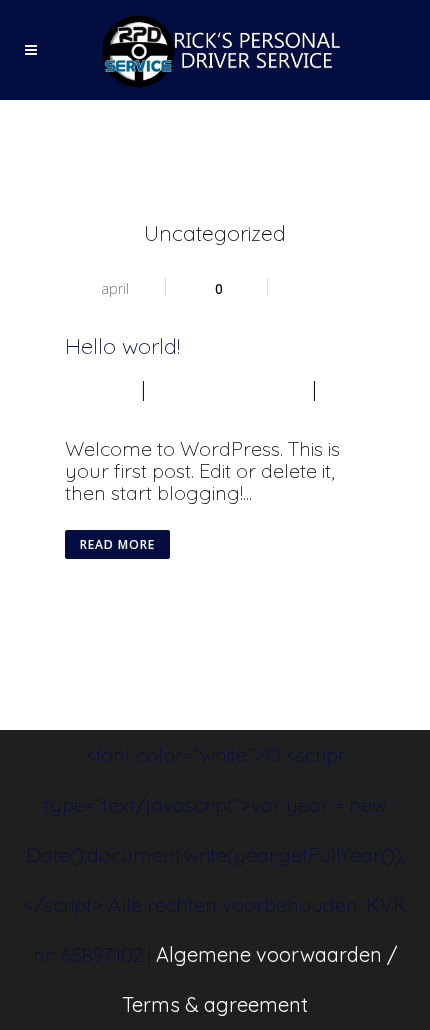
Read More (117, 544)
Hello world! (122, 346)
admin (94, 388)
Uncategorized (229, 388)
